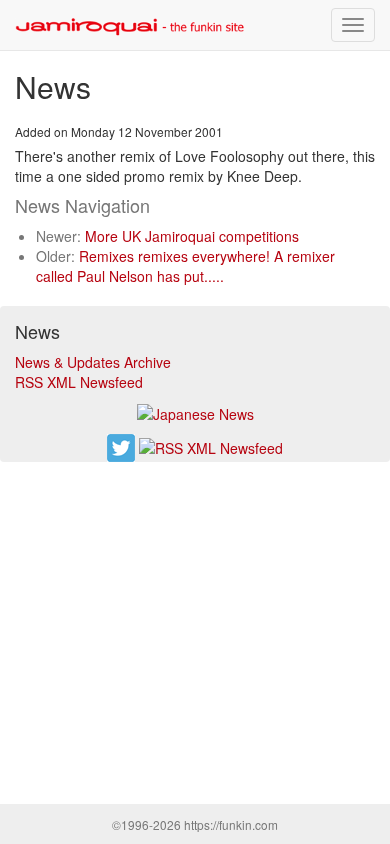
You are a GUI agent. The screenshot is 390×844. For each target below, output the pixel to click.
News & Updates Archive (93, 362)
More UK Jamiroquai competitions (192, 236)
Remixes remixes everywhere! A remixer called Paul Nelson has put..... (185, 266)
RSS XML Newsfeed (79, 382)
